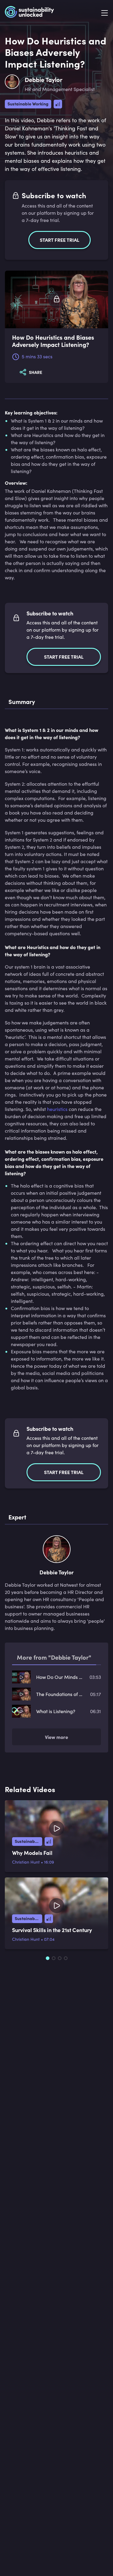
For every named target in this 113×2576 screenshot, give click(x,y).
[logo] (29, 13)
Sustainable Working (28, 104)
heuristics (57, 1109)
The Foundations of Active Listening (60, 1694)
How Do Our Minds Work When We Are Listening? (60, 1677)
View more (56, 1737)
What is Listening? (56, 1711)
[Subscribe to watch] (57, 300)
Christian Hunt (26, 1862)
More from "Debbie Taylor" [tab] (54, 1657)
